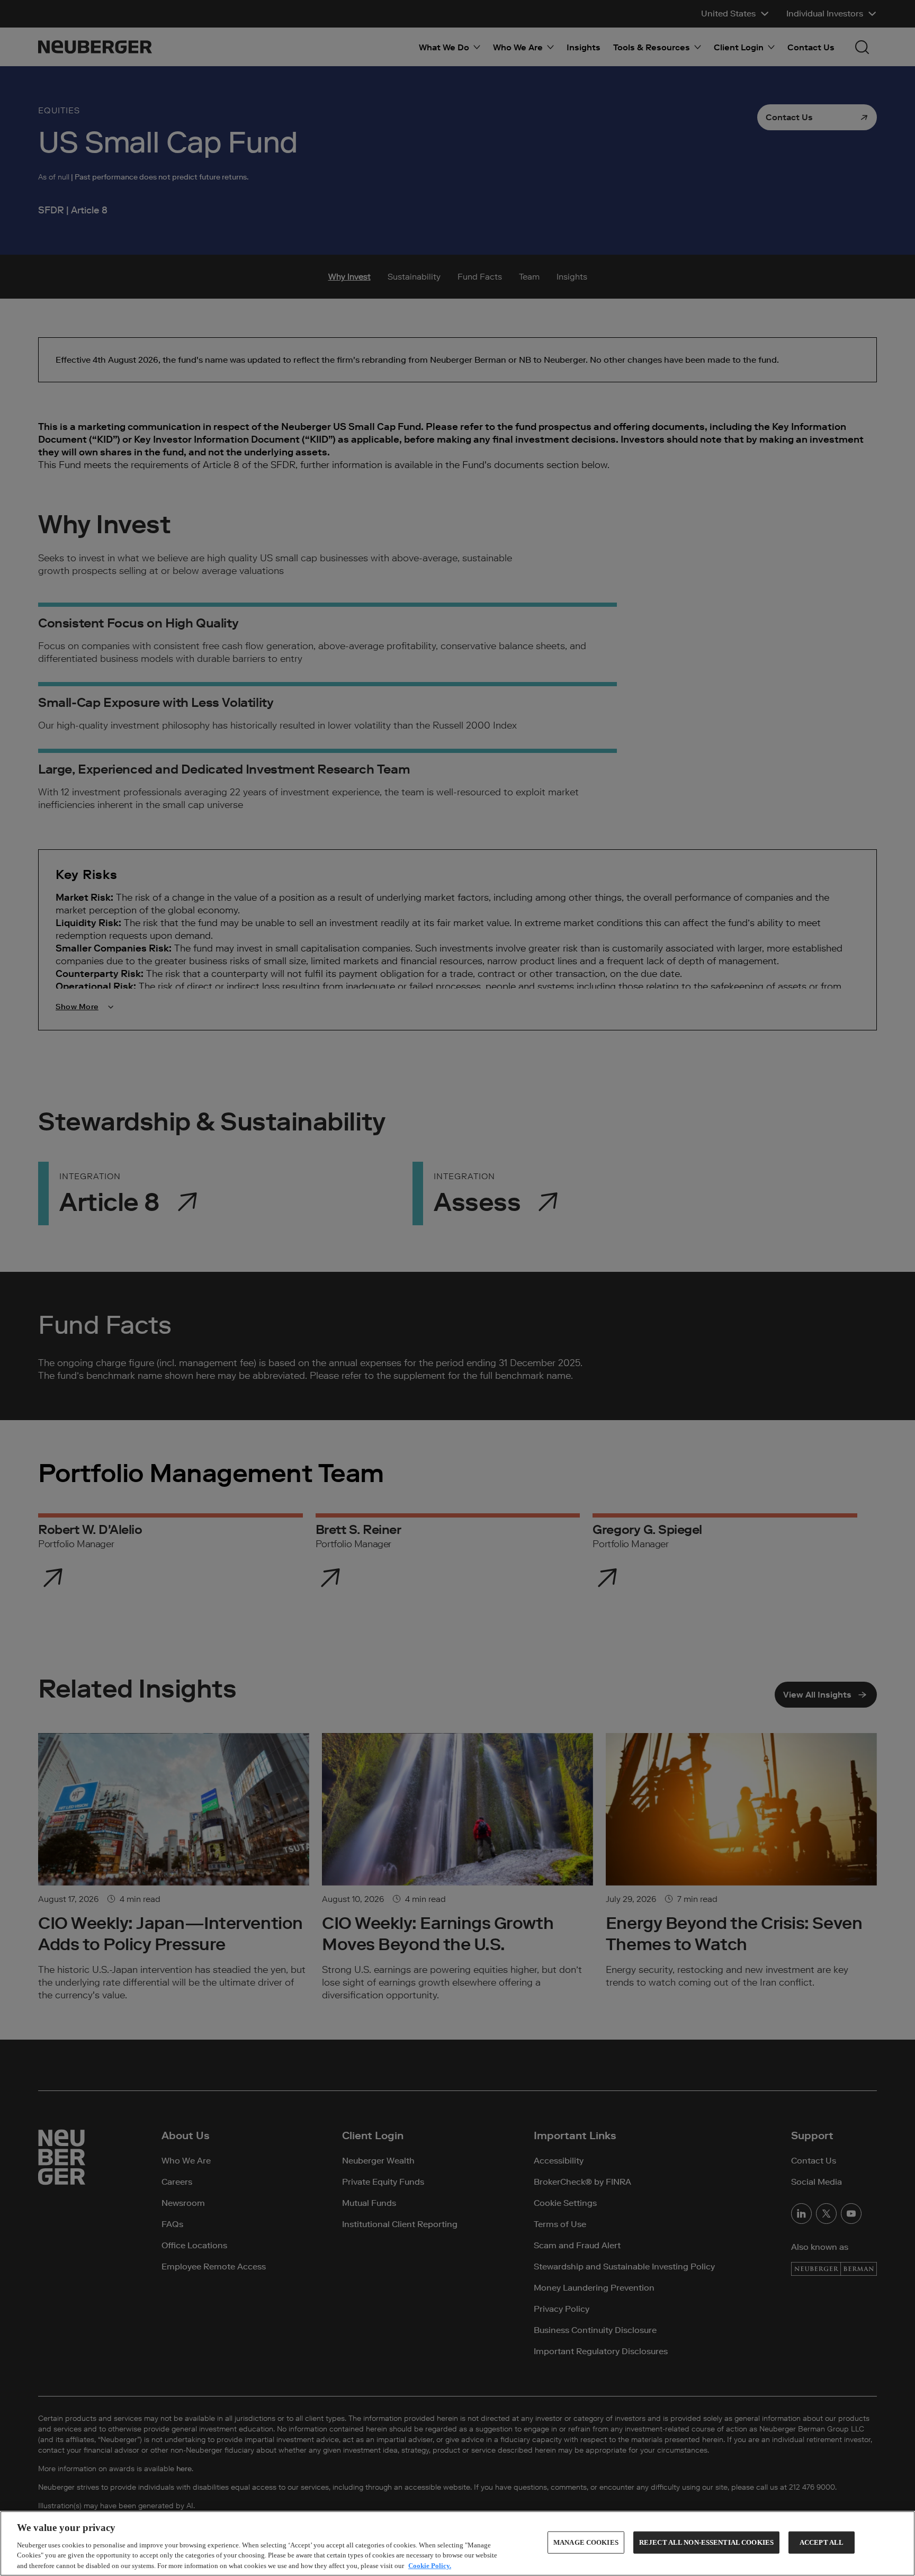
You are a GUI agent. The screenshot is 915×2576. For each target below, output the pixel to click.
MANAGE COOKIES (586, 2542)
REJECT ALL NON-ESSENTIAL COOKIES (706, 2542)
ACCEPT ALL (822, 2542)
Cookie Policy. (430, 2565)
